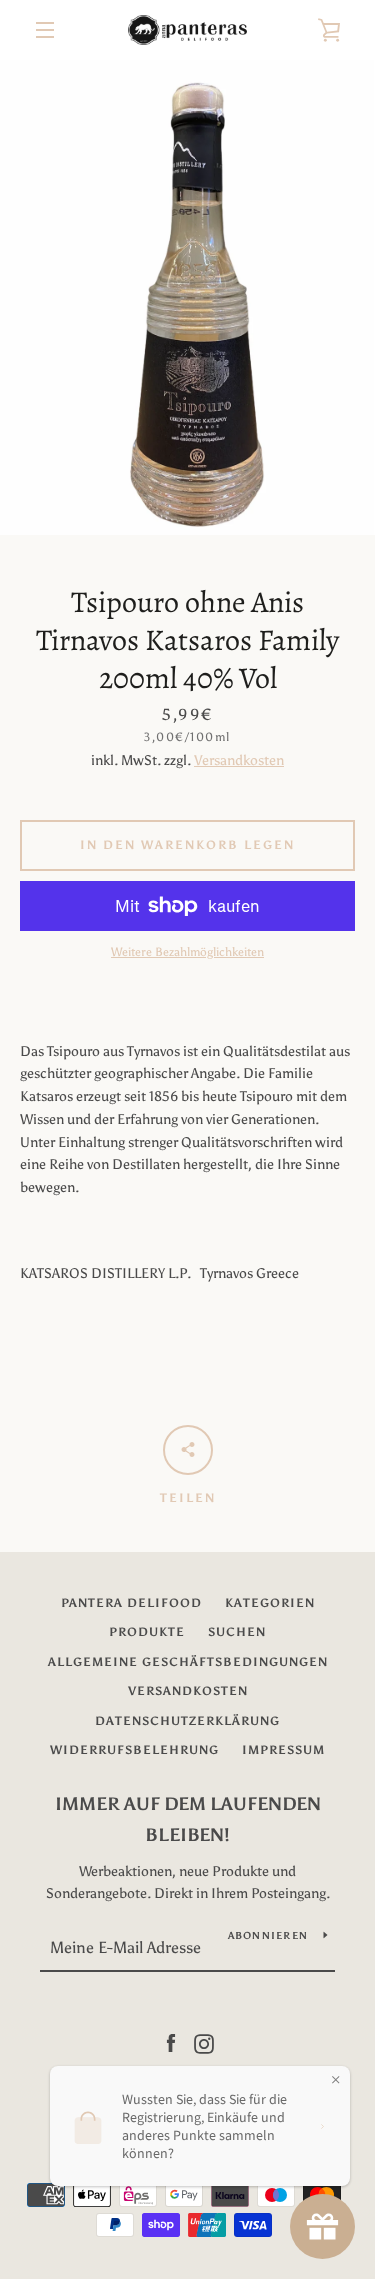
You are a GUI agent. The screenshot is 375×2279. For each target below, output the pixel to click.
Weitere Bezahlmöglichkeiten (187, 952)
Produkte (147, 1632)
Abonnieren (268, 1936)
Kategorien (270, 1603)
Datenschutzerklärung (187, 1721)
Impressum (283, 1750)
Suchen (237, 1632)
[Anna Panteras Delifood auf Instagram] (204, 2042)
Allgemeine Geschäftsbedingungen (188, 1662)
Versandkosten (239, 760)
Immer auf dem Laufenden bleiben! (188, 1819)
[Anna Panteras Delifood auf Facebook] (171, 2042)
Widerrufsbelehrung (134, 1750)
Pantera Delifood (131, 1603)
